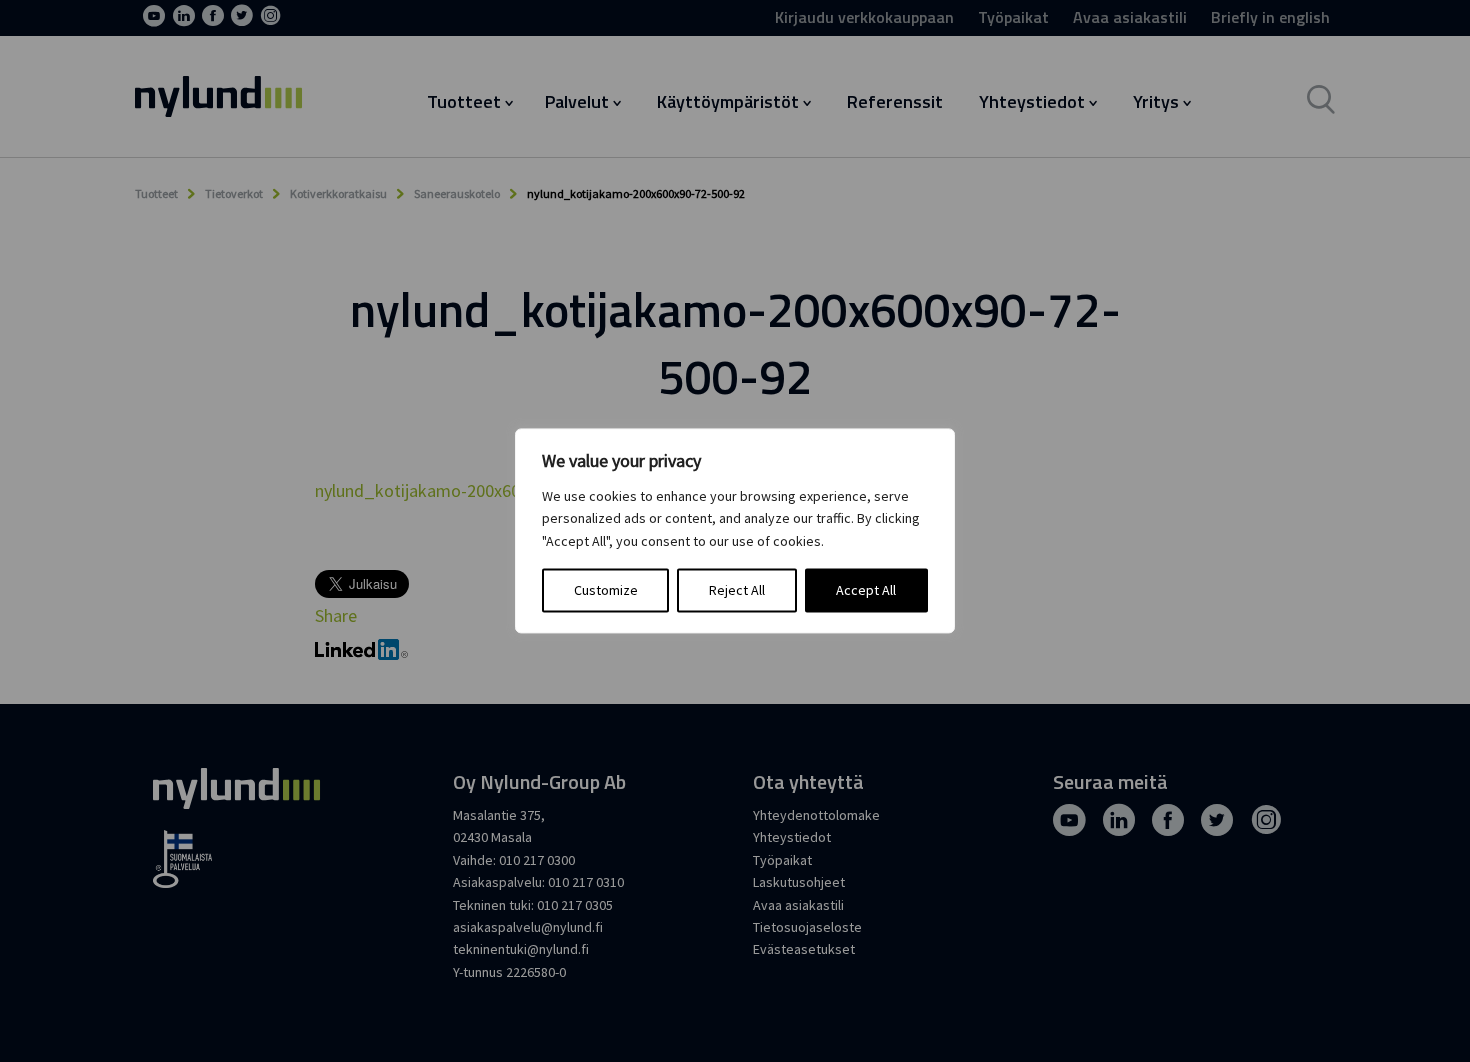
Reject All (737, 591)
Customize (606, 591)
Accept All (866, 591)
